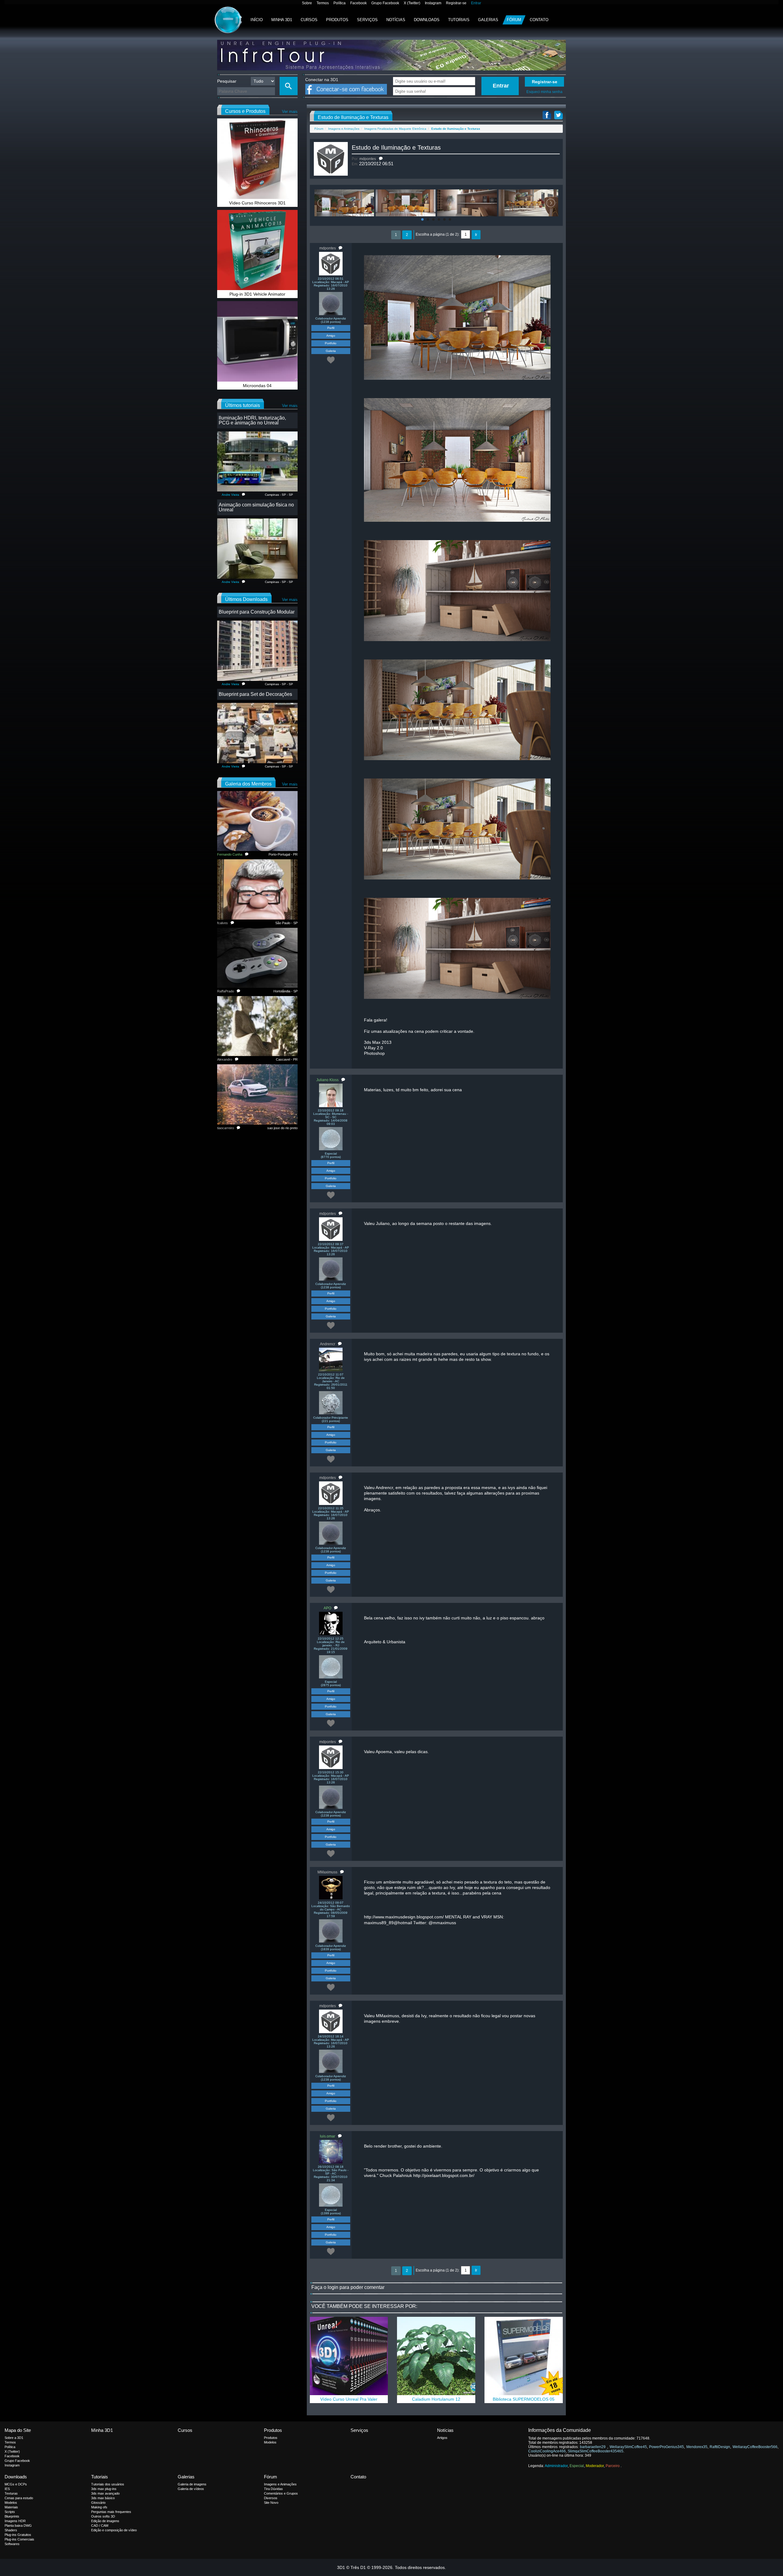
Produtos (337, 20)
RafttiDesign (720, 2447)
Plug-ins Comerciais (19, 2539)
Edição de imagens (105, 2521)
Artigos (442, 2438)
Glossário (98, 2503)
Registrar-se (456, 3)
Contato (539, 20)
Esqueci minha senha (544, 92)
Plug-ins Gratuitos (18, 2535)
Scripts (10, 2512)
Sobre (307, 3)
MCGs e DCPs (16, 2484)
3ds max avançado (105, 2493)
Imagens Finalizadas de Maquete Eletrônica (395, 129)
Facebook (358, 3)
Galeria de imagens (192, 2484)
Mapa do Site (18, 2430)
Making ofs (99, 2507)
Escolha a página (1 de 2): (438, 234)
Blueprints (12, 2516)
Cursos (309, 20)
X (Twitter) (412, 3)
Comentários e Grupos (281, 2493)
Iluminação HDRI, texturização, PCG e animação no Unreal (252, 420)
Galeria (331, 351)
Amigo (331, 336)
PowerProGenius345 (666, 2447)
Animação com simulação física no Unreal (256, 507)
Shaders (11, 2530)
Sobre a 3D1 (14, 2438)
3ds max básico (103, 2498)
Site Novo (271, 2503)
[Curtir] (331, 360)
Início (257, 20)
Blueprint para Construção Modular (257, 612)
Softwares (12, 2544)
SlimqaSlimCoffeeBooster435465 (596, 2451)
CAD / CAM (100, 2526)
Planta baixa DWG (18, 2526)
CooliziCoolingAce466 (547, 2451)
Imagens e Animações (344, 129)
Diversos (271, 2498)
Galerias (488, 20)
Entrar (476, 3)
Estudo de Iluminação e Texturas (396, 147)
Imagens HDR (15, 2521)
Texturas (11, 2493)
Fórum (514, 20)
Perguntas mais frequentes (111, 2512)
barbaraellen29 (594, 2447)
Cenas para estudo (19, 2498)
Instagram (433, 3)
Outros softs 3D (103, 2516)
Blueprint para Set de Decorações (255, 694)
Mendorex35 (697, 2447)
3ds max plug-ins (104, 2489)
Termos (323, 3)
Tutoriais (459, 20)
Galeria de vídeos (191, 2489)
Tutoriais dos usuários (108, 2484)
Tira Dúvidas (273, 2489)
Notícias (396, 20)
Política (340, 3)
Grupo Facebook (385, 3)
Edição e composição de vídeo (114, 2530)
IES (7, 2489)
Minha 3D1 (282, 20)
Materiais (11, 2507)
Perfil (331, 328)
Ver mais (290, 112)
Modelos (270, 2442)
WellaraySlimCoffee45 (628, 2447)
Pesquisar (227, 81)
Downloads (427, 20)
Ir (476, 235)
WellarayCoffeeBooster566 (755, 2447)
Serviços (367, 20)
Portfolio (331, 343)
